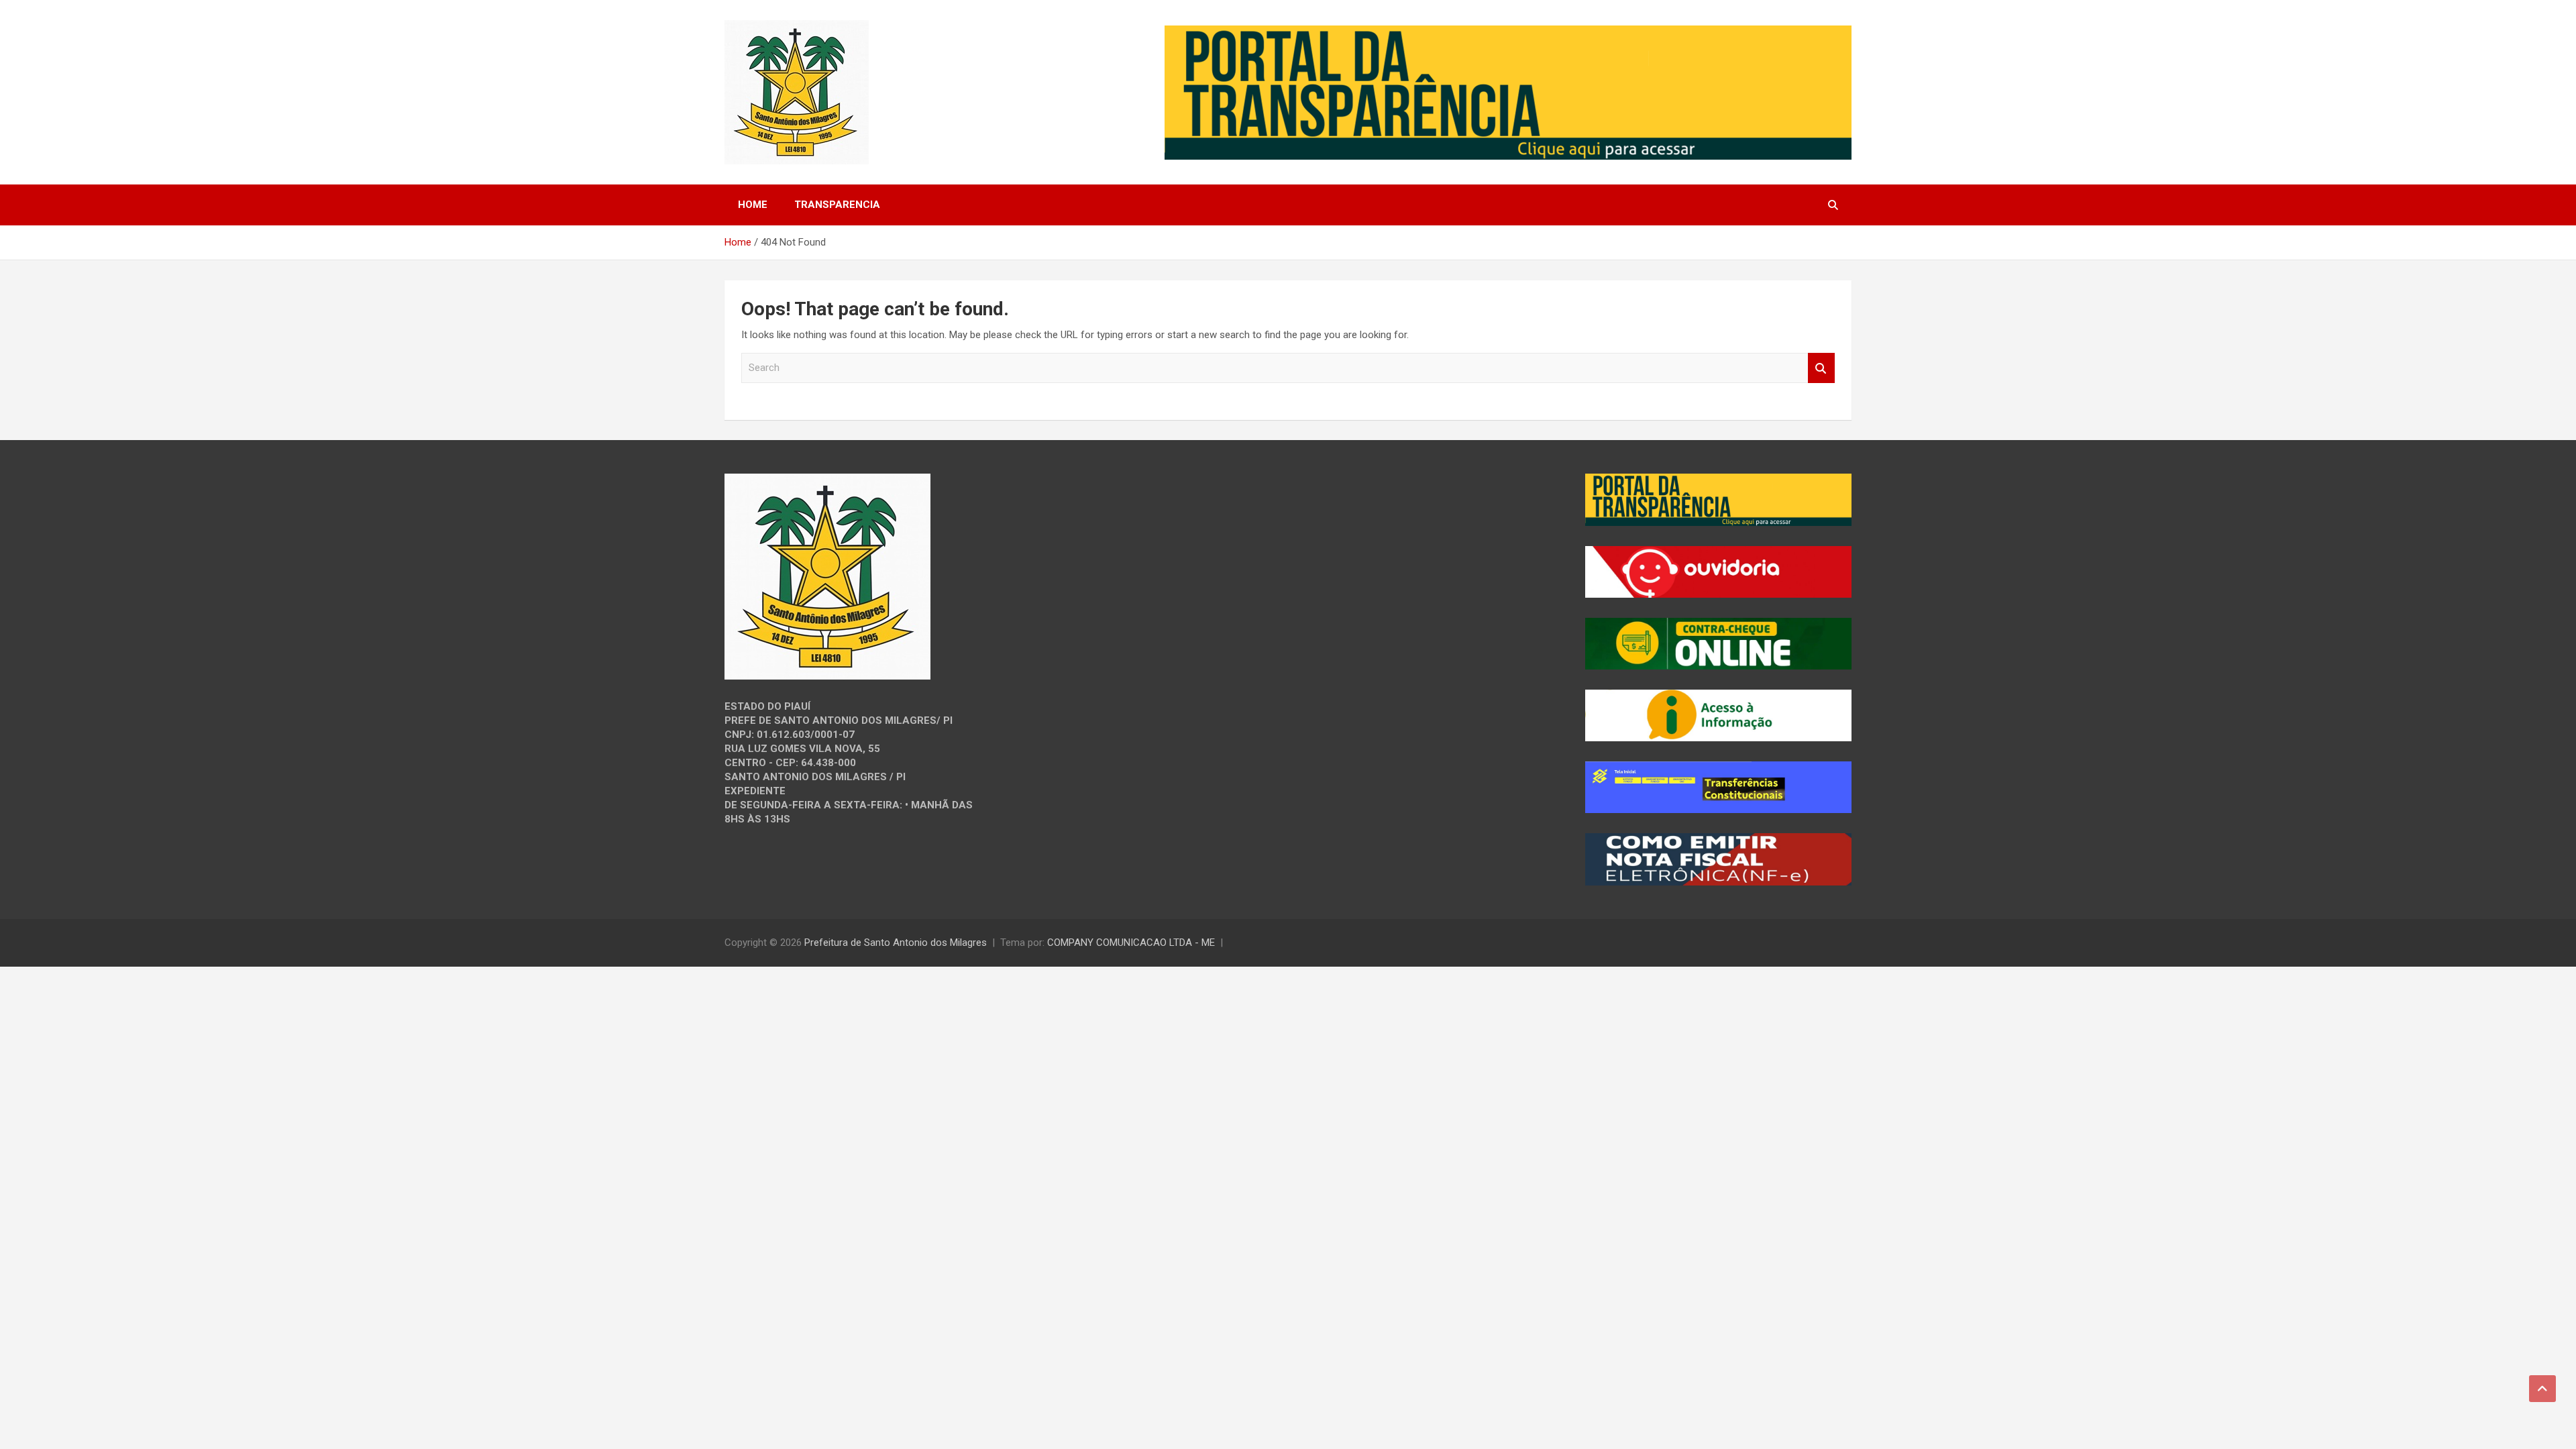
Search (1821, 368)
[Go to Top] (2542, 1389)
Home (753, 205)
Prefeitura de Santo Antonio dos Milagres (896, 943)
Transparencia (837, 205)
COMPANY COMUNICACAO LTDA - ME (1131, 943)
